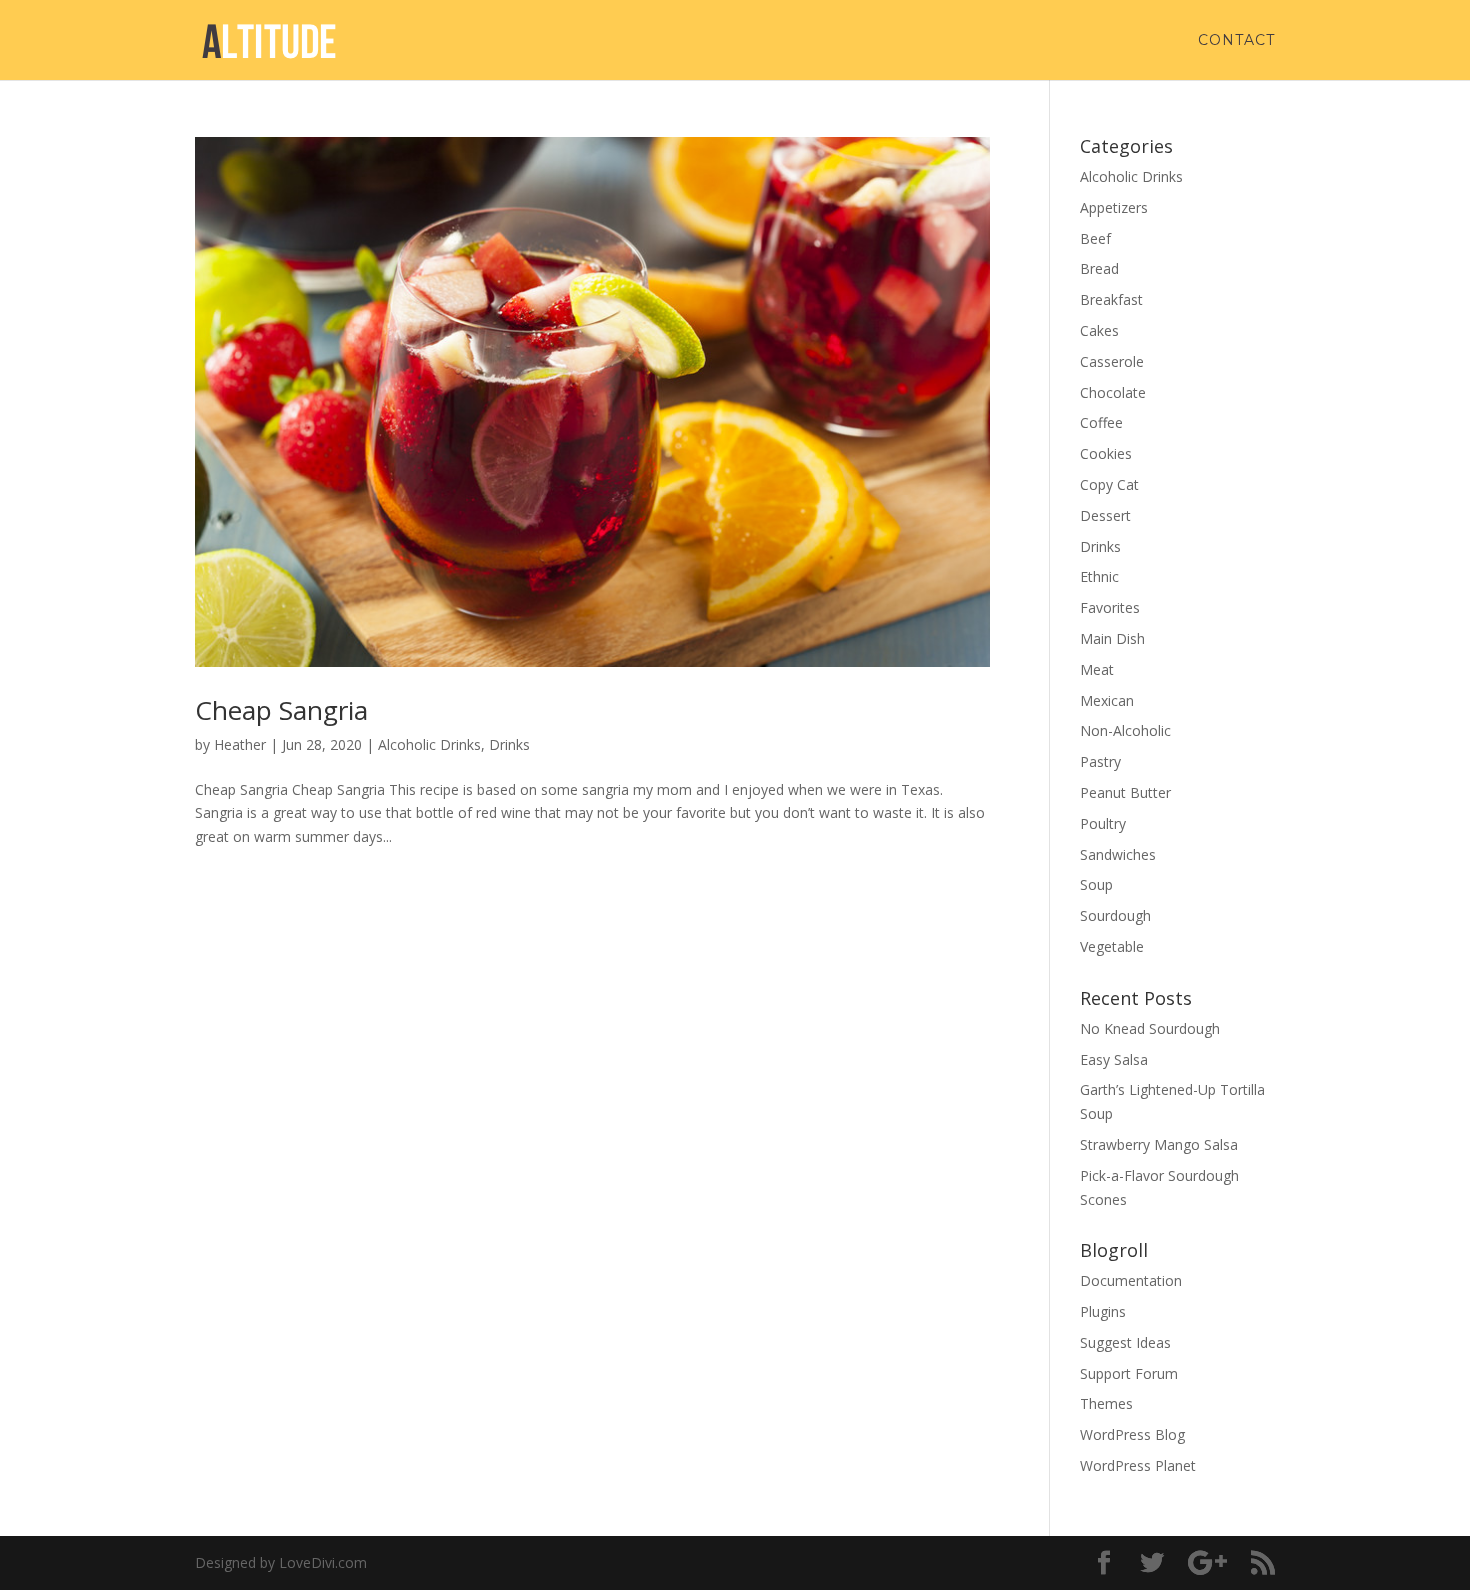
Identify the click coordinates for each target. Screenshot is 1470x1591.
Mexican (1107, 700)
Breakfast (1111, 299)
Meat (1097, 669)
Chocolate (1113, 392)
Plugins (1103, 1311)
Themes (1106, 1403)
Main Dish (1112, 638)
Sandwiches (1118, 854)
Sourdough (1115, 915)
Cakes (1099, 330)
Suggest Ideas (1125, 1342)
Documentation (1131, 1280)
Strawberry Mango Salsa (1159, 1144)
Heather (240, 744)
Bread (1099, 268)
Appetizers (1114, 207)
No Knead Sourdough (1150, 1028)
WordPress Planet (1138, 1465)
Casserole (1112, 361)
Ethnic (1099, 576)
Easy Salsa (1114, 1059)
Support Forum (1129, 1373)
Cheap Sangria (281, 710)
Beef (1095, 238)
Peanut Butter (1125, 792)
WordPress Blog (1132, 1434)
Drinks (509, 744)
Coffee (1101, 422)
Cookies (1106, 453)
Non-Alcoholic (1125, 730)
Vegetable (1112, 946)
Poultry (1103, 823)
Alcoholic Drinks (429, 744)
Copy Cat (1109, 484)
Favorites (1110, 607)
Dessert (1105, 515)
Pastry (1100, 761)
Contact (1236, 41)
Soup (1096, 884)
